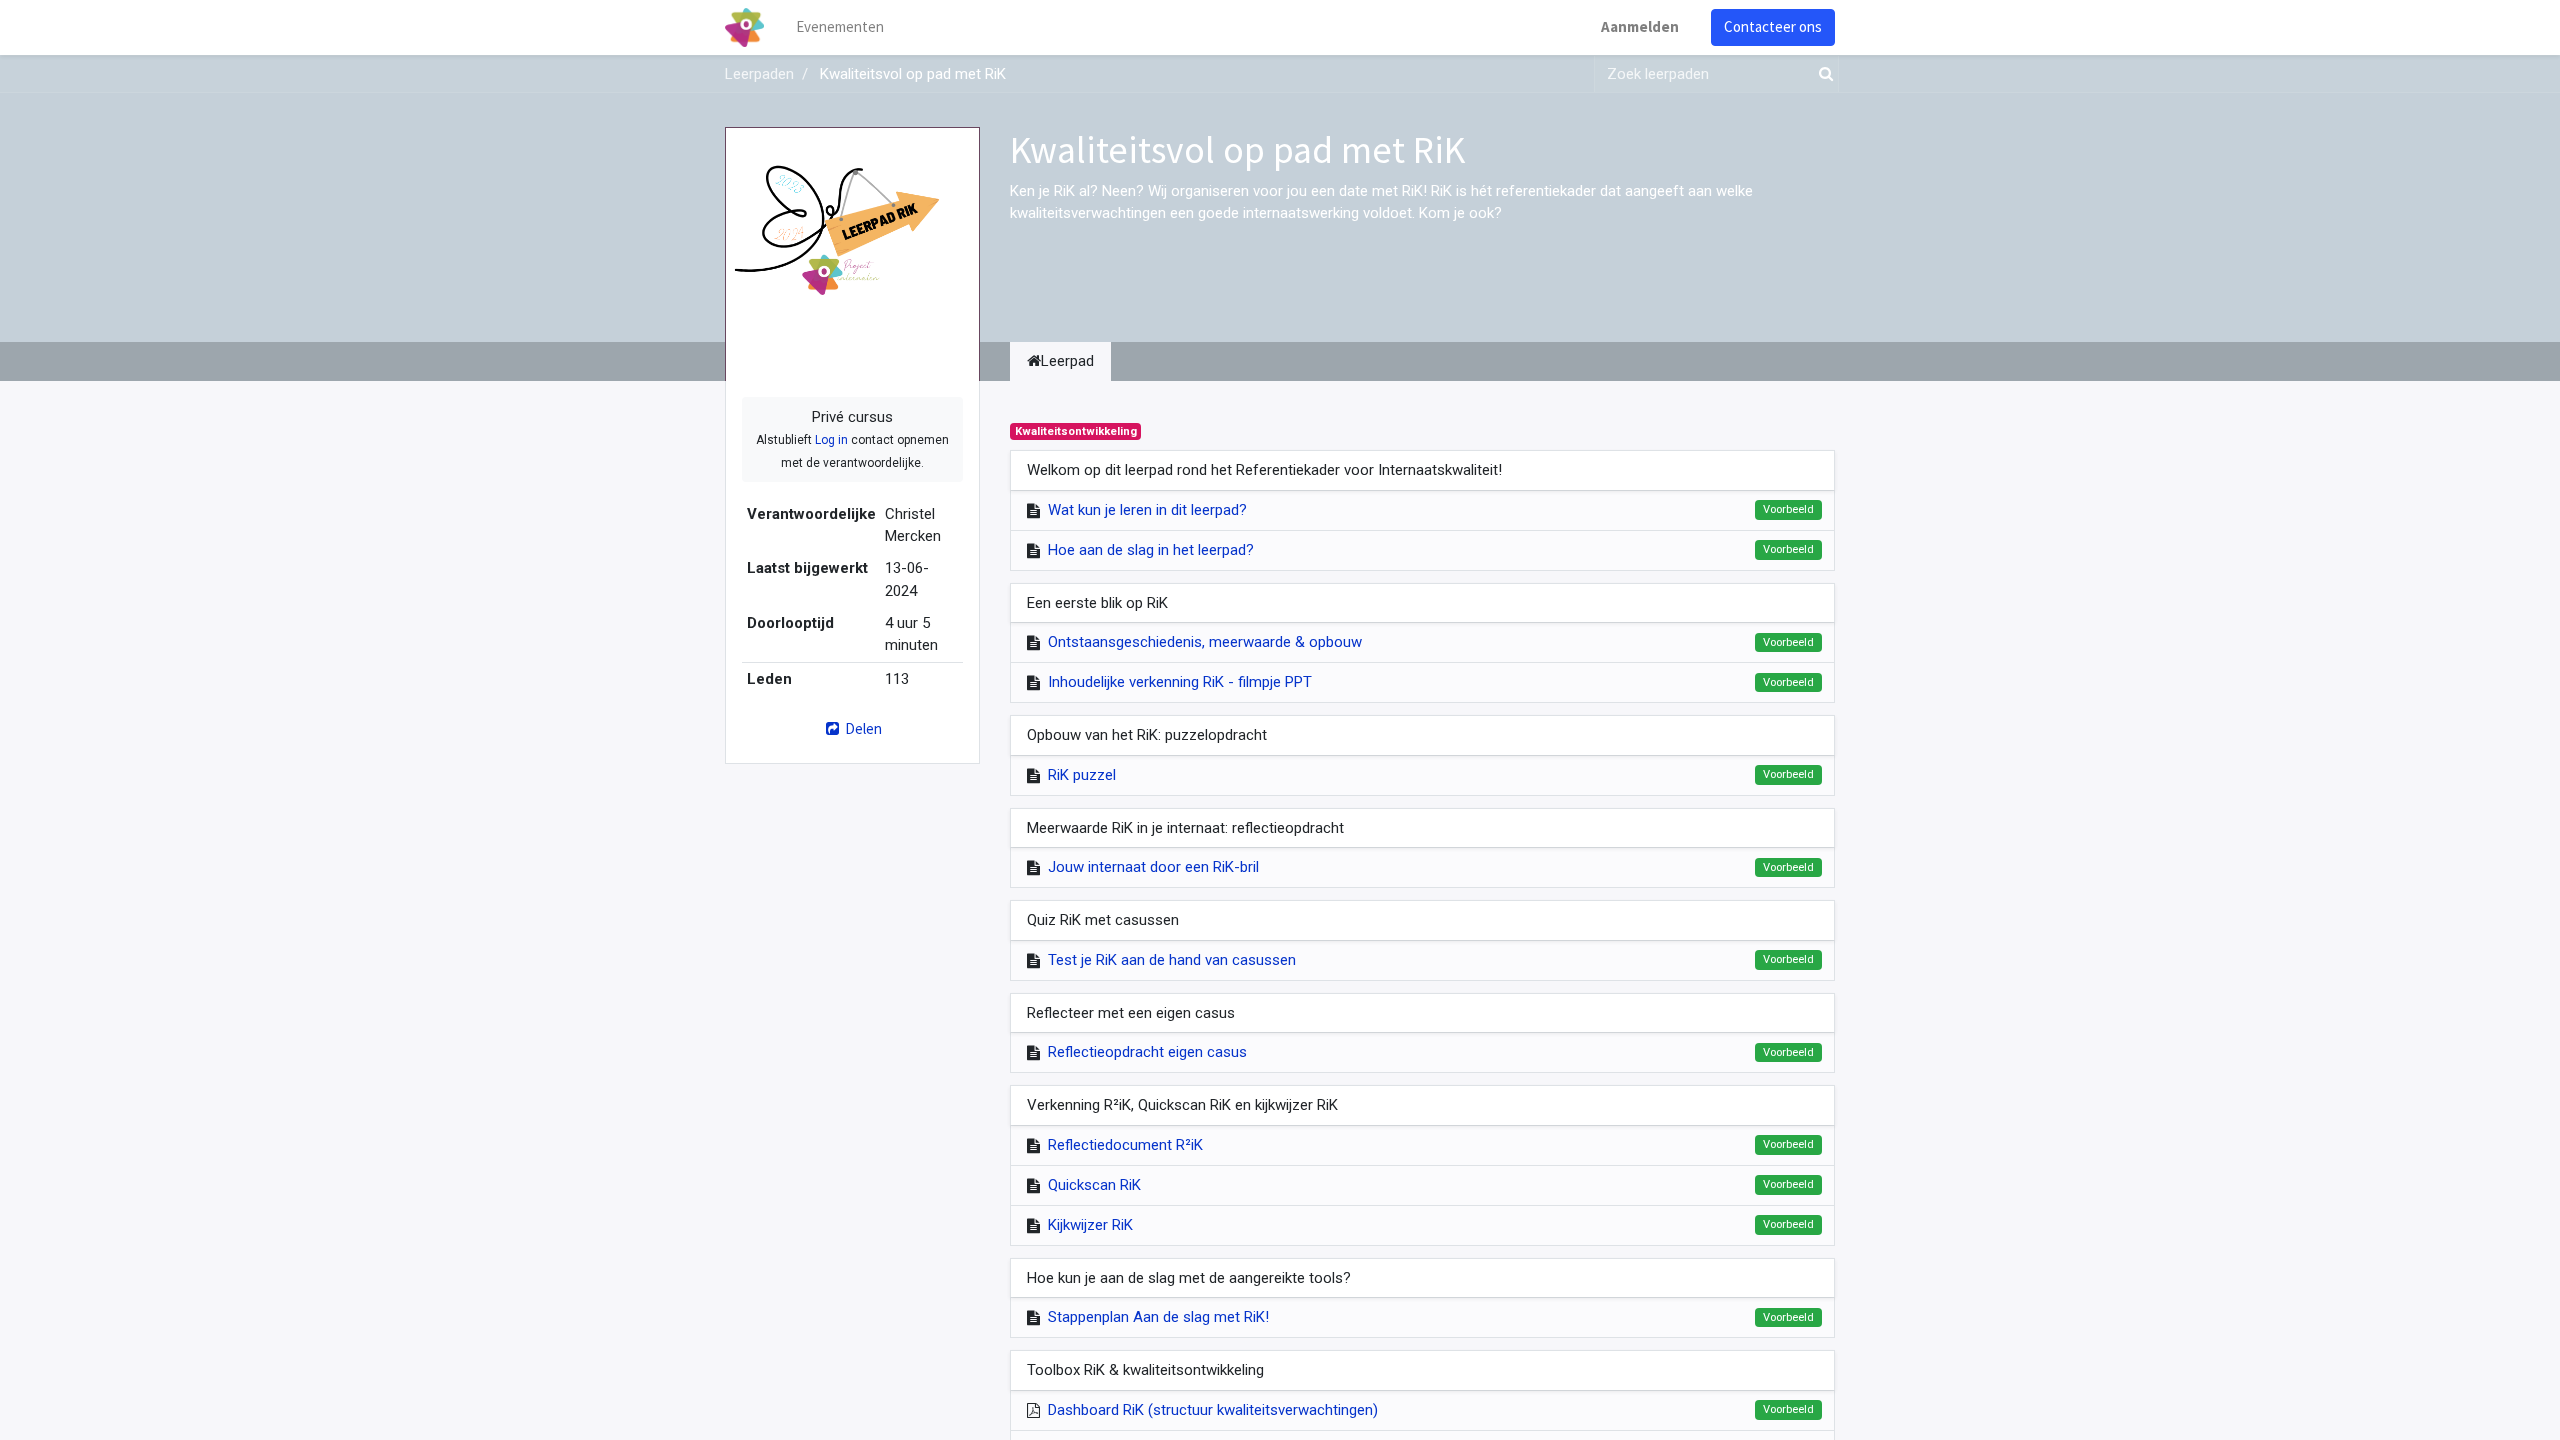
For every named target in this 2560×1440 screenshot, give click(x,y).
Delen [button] (862, 728)
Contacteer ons (1773, 26)
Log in (831, 440)
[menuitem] (840, 27)
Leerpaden (759, 74)
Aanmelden (1640, 26)
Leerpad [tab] (1067, 361)
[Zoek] (1822, 74)
